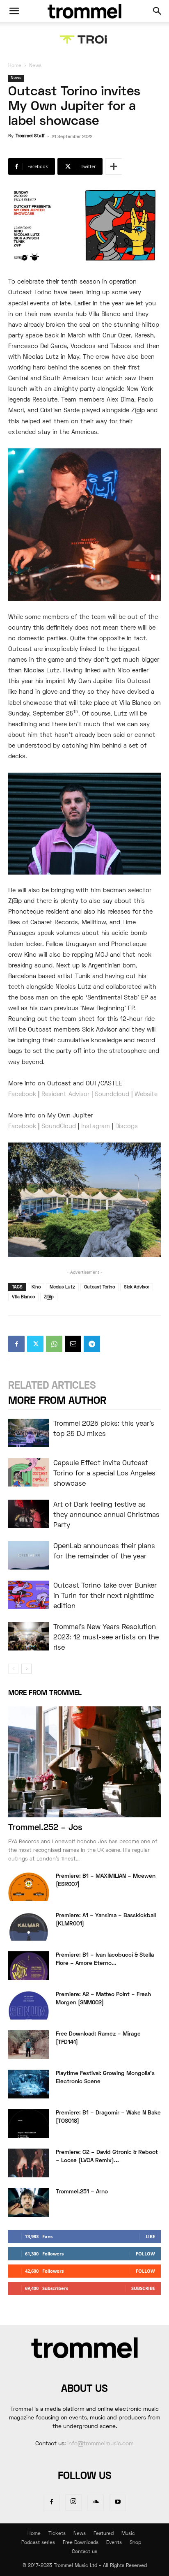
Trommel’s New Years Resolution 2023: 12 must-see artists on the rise (106, 1638)
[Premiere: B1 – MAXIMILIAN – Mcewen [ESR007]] (29, 1887)
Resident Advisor (65, 1094)
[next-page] (26, 1669)
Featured (104, 2534)
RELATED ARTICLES (52, 1386)
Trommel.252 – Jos (45, 1828)
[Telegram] (92, 1344)
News (35, 66)
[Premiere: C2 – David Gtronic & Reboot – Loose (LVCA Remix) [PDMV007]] (29, 2163)
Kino (36, 1287)
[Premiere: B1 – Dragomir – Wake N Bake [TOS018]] (29, 2124)
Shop (135, 2543)
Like (150, 2236)
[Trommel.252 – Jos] (84, 1762)
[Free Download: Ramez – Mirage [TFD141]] (29, 2045)
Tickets (57, 2534)
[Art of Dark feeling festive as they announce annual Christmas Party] (29, 1514)
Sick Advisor (137, 1287)
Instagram (96, 1126)
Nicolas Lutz (62, 1287)
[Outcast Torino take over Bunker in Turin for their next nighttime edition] (29, 1595)
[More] (114, 166)
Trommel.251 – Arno (82, 2192)
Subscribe (143, 2288)
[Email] (73, 1344)
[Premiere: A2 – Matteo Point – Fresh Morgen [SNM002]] (29, 2005)
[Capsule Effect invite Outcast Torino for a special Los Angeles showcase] (29, 1472)
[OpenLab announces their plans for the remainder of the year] (29, 1555)
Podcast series (38, 2543)
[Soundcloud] (96, 2503)
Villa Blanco (23, 1297)
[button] (14, 11)
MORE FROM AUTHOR (57, 1401)
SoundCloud (59, 1126)
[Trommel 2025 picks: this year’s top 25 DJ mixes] (29, 1433)
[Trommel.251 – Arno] (29, 2202)
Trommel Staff (30, 136)
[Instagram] (73, 2502)
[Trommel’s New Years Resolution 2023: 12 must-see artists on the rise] (29, 1636)
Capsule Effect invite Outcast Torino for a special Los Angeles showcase (104, 1474)
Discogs (127, 1126)
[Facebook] (16, 1344)
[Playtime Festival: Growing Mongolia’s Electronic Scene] (29, 2084)
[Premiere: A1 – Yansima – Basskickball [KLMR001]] (29, 1926)
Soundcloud (112, 1094)
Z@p (49, 1297)
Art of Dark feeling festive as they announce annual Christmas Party (106, 1515)
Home (15, 66)
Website (146, 1094)
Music (128, 2534)
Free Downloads (81, 2543)
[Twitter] (35, 1344)
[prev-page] (13, 1669)
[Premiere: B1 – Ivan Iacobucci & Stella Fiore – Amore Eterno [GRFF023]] (29, 1966)
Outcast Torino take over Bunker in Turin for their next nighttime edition (105, 1596)
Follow (145, 2254)
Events (114, 2543)
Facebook (22, 1094)
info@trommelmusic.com (100, 2444)
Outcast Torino (99, 1287)
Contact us (84, 2552)
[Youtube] (118, 2503)
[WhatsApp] (54, 1344)
